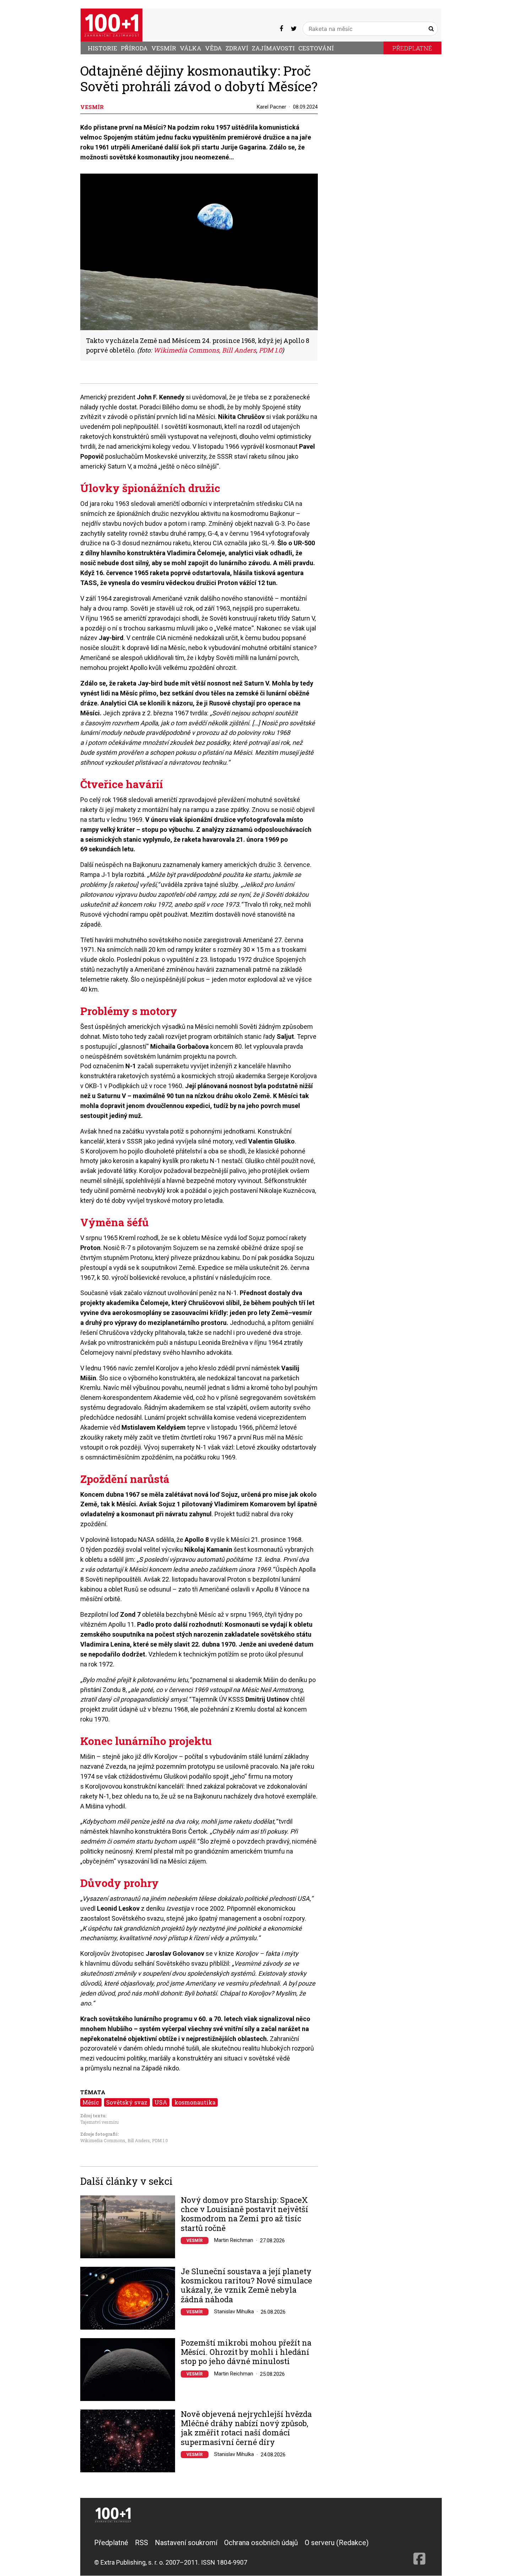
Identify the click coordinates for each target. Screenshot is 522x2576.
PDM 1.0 (160, 2140)
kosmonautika (195, 2102)
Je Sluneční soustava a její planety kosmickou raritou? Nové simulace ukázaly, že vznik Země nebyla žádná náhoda (246, 2286)
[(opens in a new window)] (281, 29)
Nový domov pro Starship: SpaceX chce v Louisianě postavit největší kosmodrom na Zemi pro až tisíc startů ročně (244, 2214)
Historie (102, 48)
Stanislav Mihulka (234, 2312)
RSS (142, 2543)
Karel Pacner (271, 107)
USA (161, 2102)
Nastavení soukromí (186, 2543)
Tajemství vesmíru (99, 2122)
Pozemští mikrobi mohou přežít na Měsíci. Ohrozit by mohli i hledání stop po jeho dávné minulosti (246, 2352)
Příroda (134, 48)
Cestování (316, 48)
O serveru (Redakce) (337, 2543)
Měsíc (91, 2102)
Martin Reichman (234, 2240)
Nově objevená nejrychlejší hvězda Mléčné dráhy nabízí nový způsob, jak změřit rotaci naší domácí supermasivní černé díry (246, 2428)
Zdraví (237, 48)
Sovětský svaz (127, 2102)
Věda (213, 48)
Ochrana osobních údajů (261, 2543)
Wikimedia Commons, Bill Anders (115, 2140)
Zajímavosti (273, 48)
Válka (191, 48)
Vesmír (164, 48)
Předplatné (412, 48)
